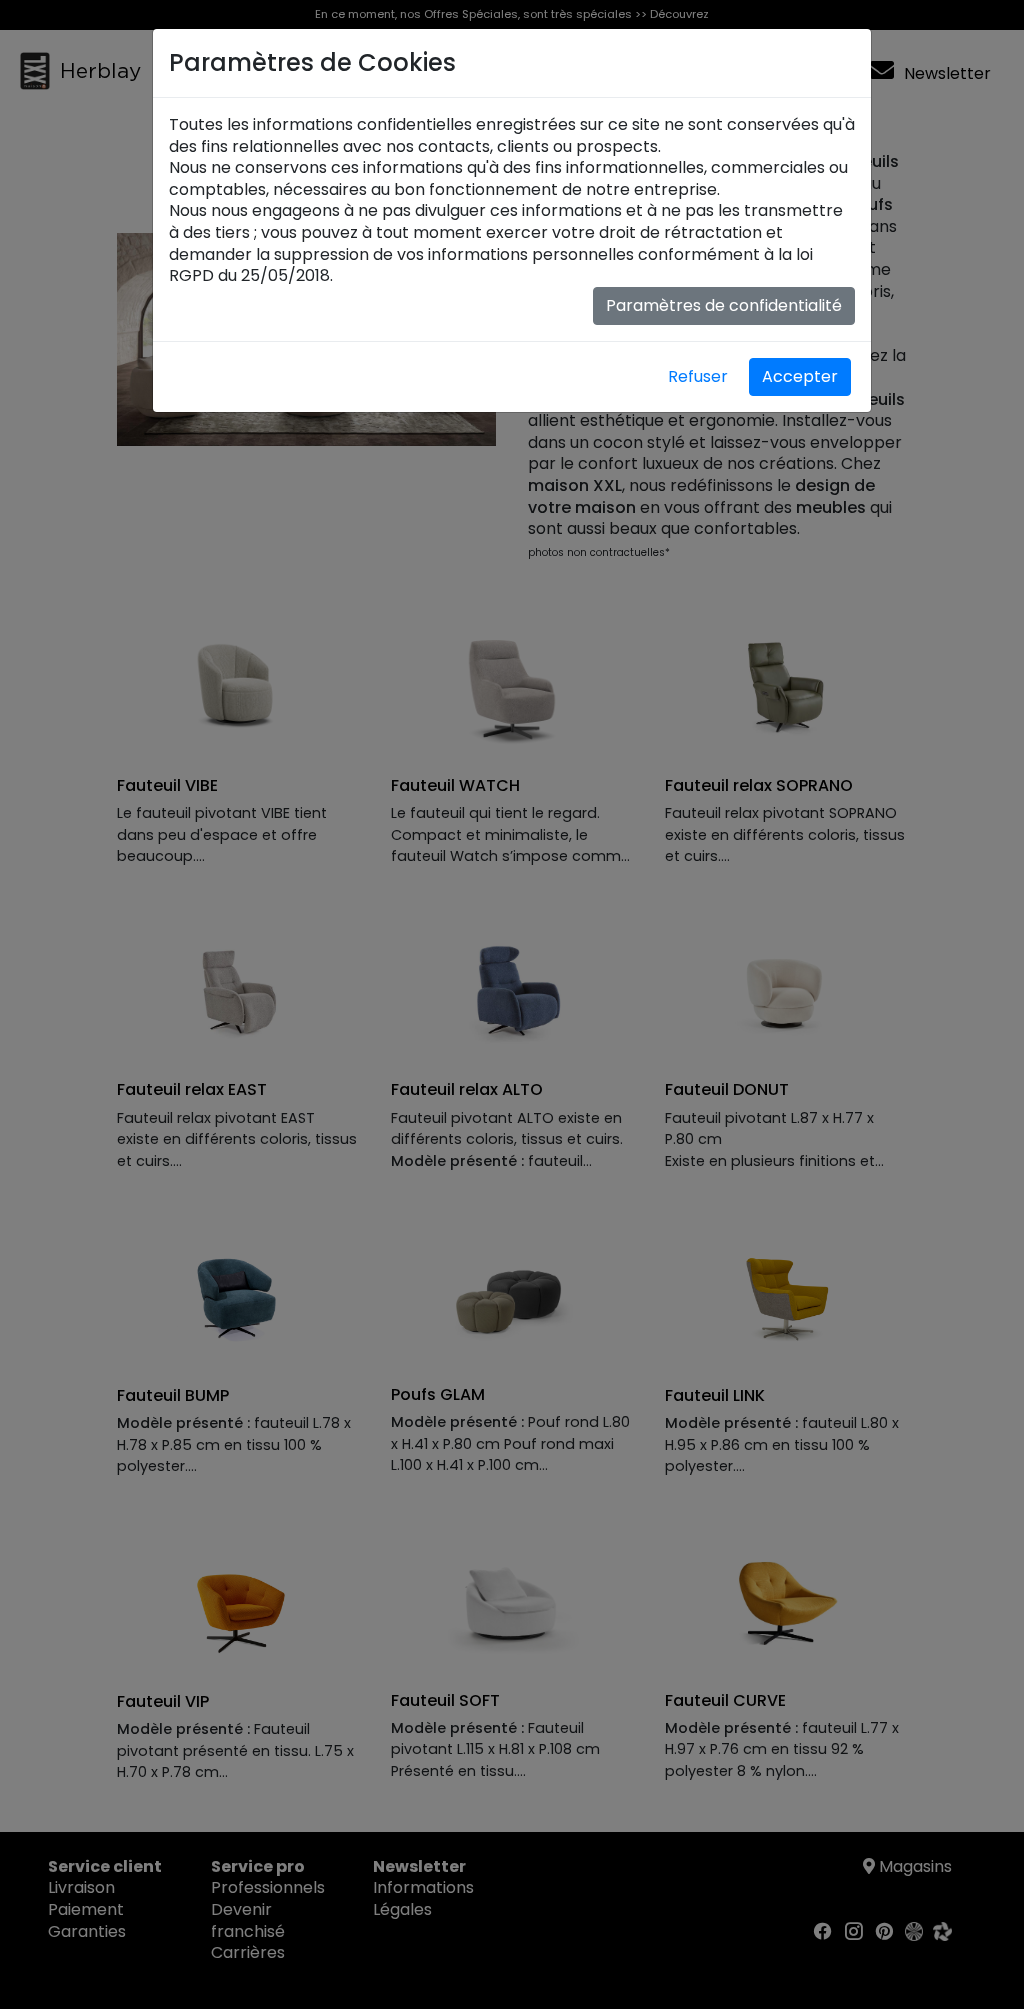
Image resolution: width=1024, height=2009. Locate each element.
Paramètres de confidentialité (724, 305)
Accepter (800, 376)
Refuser (698, 376)
